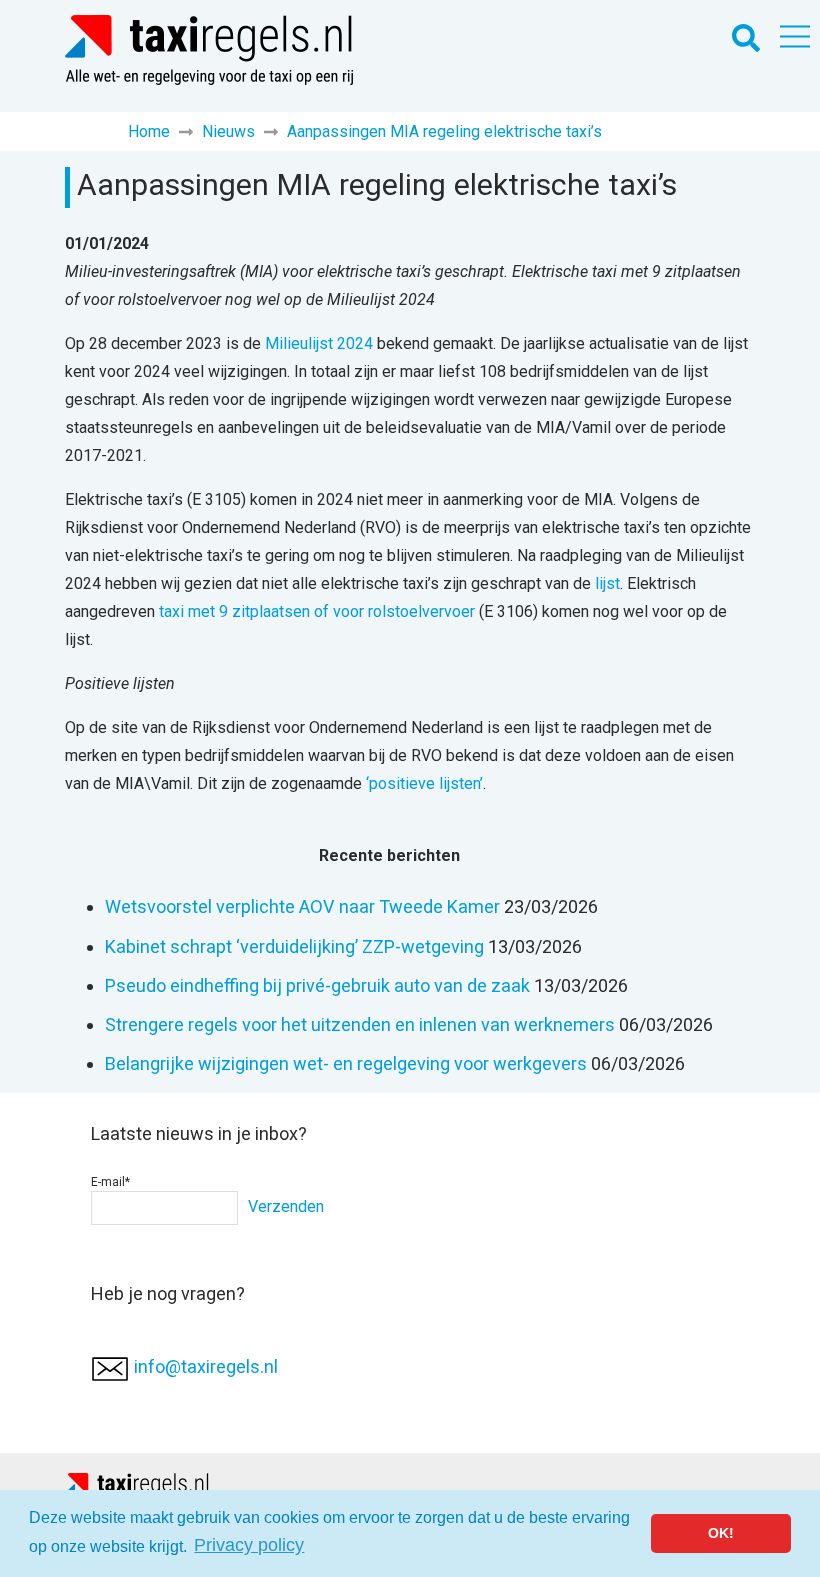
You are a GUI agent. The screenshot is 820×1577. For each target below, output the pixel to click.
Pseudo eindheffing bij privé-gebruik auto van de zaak (317, 985)
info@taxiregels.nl (206, 1366)
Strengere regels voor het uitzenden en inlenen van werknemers (360, 1024)
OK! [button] (721, 1533)
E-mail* (110, 1182)
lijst (607, 583)
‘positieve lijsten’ (424, 783)
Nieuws (228, 131)
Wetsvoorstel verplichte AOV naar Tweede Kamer (302, 906)
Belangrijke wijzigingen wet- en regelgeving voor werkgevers (346, 1063)
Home (149, 131)
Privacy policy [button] (249, 1545)
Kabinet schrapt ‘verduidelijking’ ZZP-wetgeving (294, 946)
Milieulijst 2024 (319, 343)
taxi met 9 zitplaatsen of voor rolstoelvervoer (317, 611)
